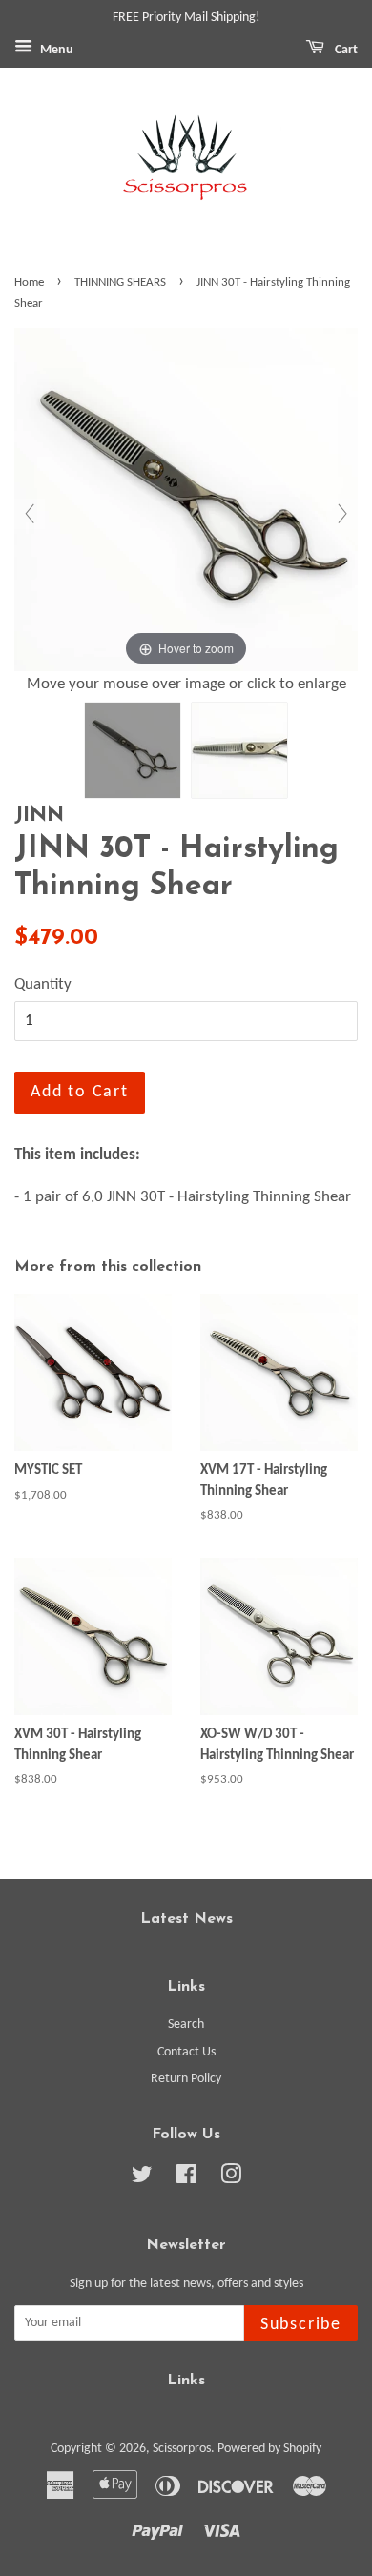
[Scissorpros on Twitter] (142, 2179)
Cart (345, 50)
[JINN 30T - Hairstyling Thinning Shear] (133, 750)
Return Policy (186, 2079)
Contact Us (186, 2052)
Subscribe (301, 2325)
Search (186, 2024)
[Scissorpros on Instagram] (231, 2179)
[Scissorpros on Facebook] (186, 2179)
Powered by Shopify (269, 2449)
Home (29, 283)
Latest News (186, 1919)
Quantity (43, 984)
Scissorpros (182, 2449)
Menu (55, 50)
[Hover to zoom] (186, 500)
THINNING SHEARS (120, 283)
